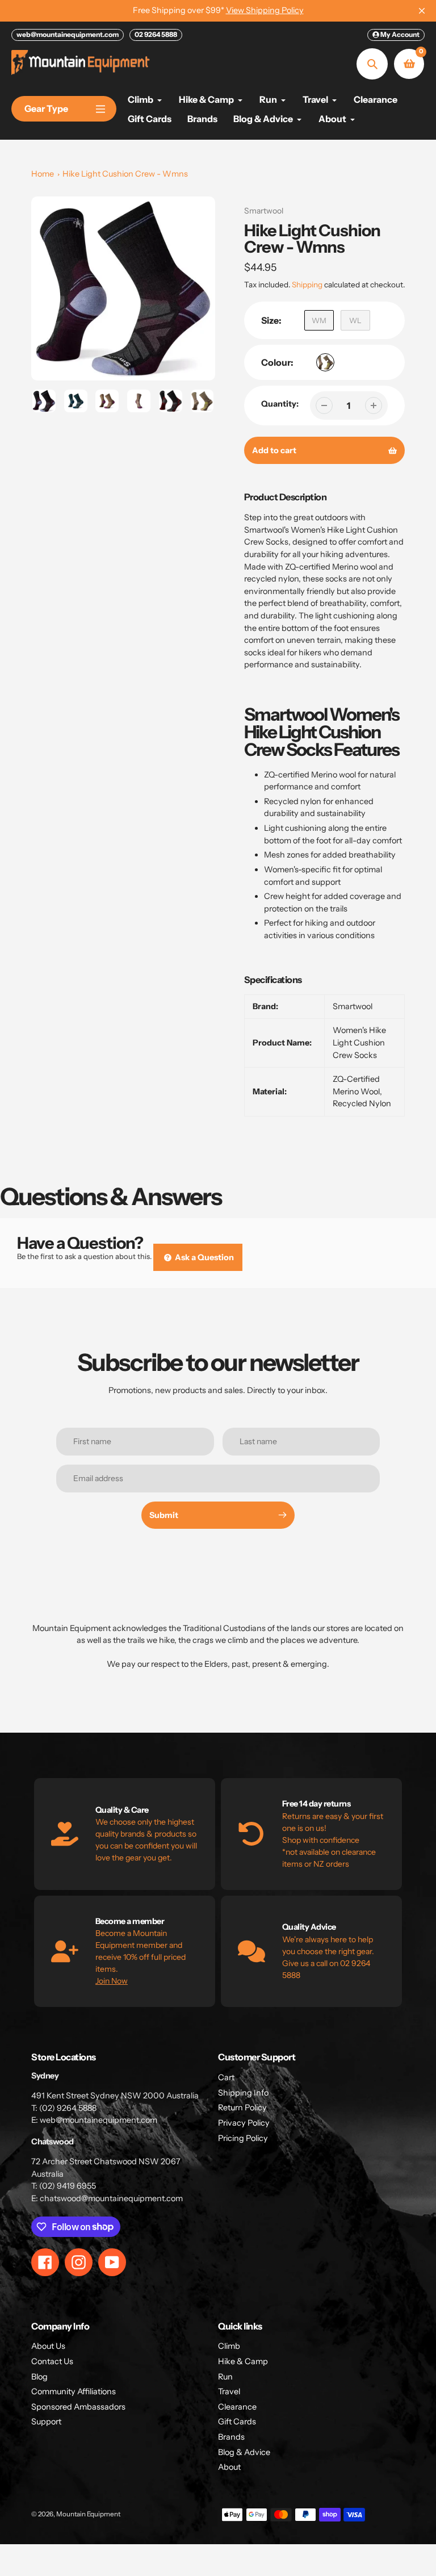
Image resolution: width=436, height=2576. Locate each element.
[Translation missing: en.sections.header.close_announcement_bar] (422, 11)
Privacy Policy (244, 2123)
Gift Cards (237, 2422)
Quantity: (280, 404)
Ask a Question (204, 1257)
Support (46, 2422)
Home (43, 174)
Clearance (237, 2407)
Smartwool (264, 211)
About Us (48, 2346)
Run (225, 2377)
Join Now (112, 1981)
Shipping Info (243, 2093)
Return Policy (242, 2107)
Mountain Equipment (88, 2514)
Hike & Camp (243, 2361)
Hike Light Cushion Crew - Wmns (125, 174)
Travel (229, 2391)
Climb (229, 2346)
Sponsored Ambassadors (78, 2407)
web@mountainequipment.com (68, 34)
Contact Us (52, 2361)
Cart (226, 2077)
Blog (39, 2377)
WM (319, 320)
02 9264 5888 (156, 34)
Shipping (307, 285)
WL (355, 320)
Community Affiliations (74, 2391)
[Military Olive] (325, 362)
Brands (231, 2437)
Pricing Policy (243, 2138)
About (229, 2467)
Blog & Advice (244, 2452)
